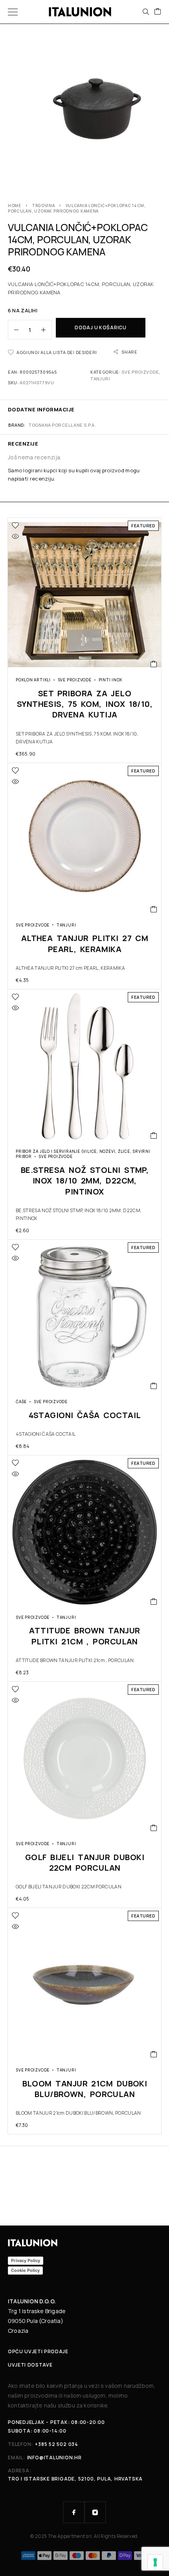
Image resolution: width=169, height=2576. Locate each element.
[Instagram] (95, 2512)
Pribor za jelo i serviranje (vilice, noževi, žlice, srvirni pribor (83, 1154)
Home (15, 205)
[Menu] (13, 12)
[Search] (146, 12)
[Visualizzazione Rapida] (15, 536)
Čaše (21, 1402)
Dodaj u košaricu (101, 328)
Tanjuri (100, 379)
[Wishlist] (15, 525)
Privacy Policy (26, 2260)
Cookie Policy (25, 2270)
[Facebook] (74, 2512)
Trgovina (43, 205)
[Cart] (158, 12)
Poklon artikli (33, 680)
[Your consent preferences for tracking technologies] (155, 2562)
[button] (154, 664)
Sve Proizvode (140, 372)
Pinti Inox (111, 680)
